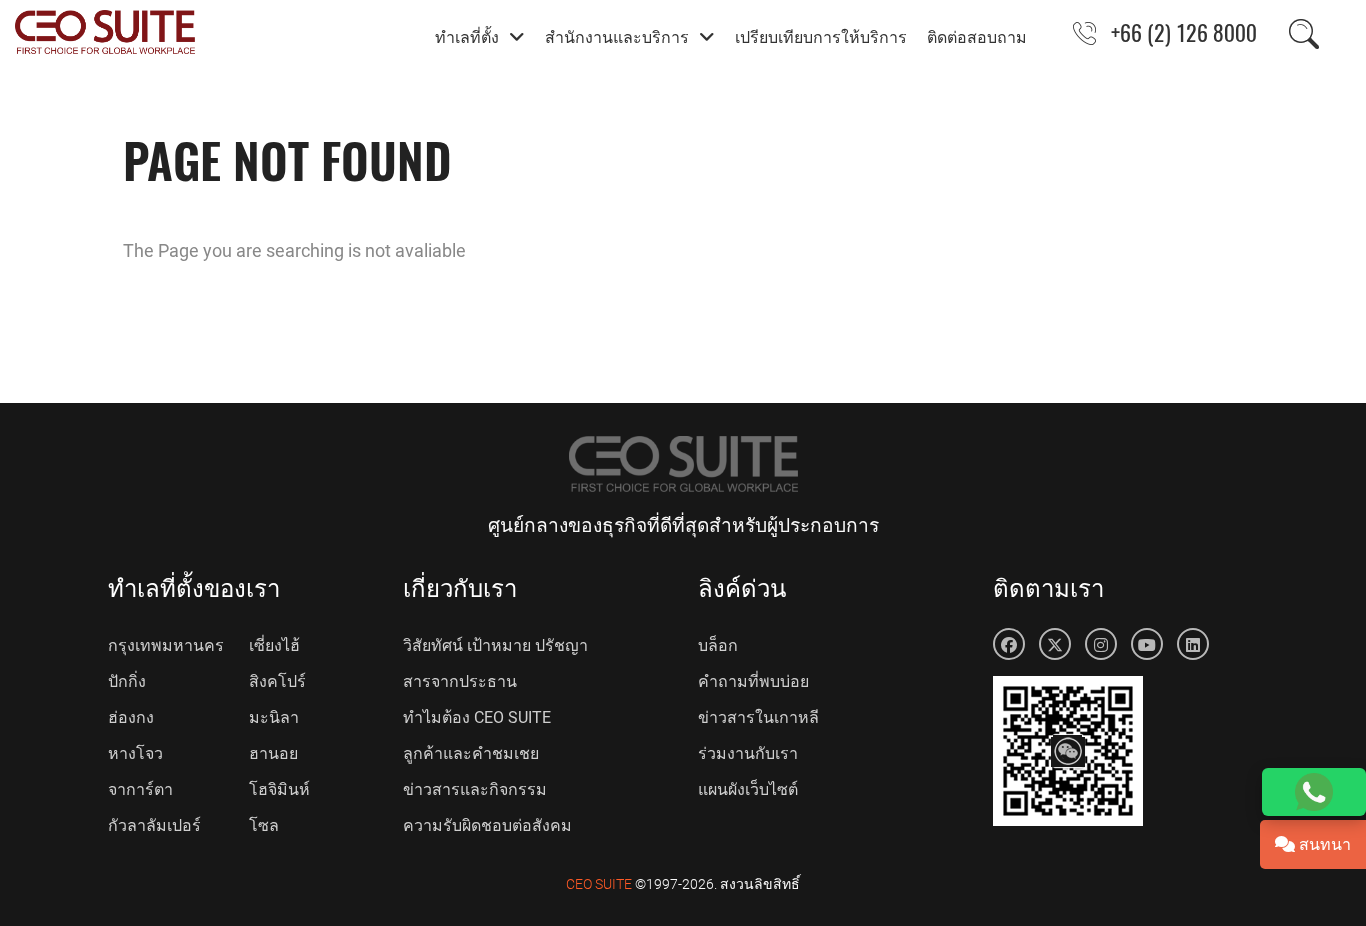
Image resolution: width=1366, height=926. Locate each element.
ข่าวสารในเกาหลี (758, 717)
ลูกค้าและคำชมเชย (471, 753)
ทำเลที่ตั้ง (467, 36)
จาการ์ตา (140, 789)
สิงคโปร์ (277, 681)
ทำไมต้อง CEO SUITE (477, 717)
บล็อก (718, 645)
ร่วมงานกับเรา (748, 753)
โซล (264, 825)
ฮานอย (273, 753)
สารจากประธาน (460, 681)
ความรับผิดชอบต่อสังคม (487, 825)
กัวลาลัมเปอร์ (154, 825)
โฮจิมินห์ (279, 789)
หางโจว (135, 753)
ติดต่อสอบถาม (977, 36)
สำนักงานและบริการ (617, 36)
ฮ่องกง (131, 717)
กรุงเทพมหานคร (166, 645)
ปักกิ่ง (127, 681)
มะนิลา (274, 717)
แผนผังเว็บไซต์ (748, 789)
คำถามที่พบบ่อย (753, 681)
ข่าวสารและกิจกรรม (475, 789)
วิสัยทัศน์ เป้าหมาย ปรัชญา (495, 645)
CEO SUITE (599, 884)
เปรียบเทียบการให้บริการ (821, 36)
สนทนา (1323, 844)
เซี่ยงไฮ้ (274, 645)
